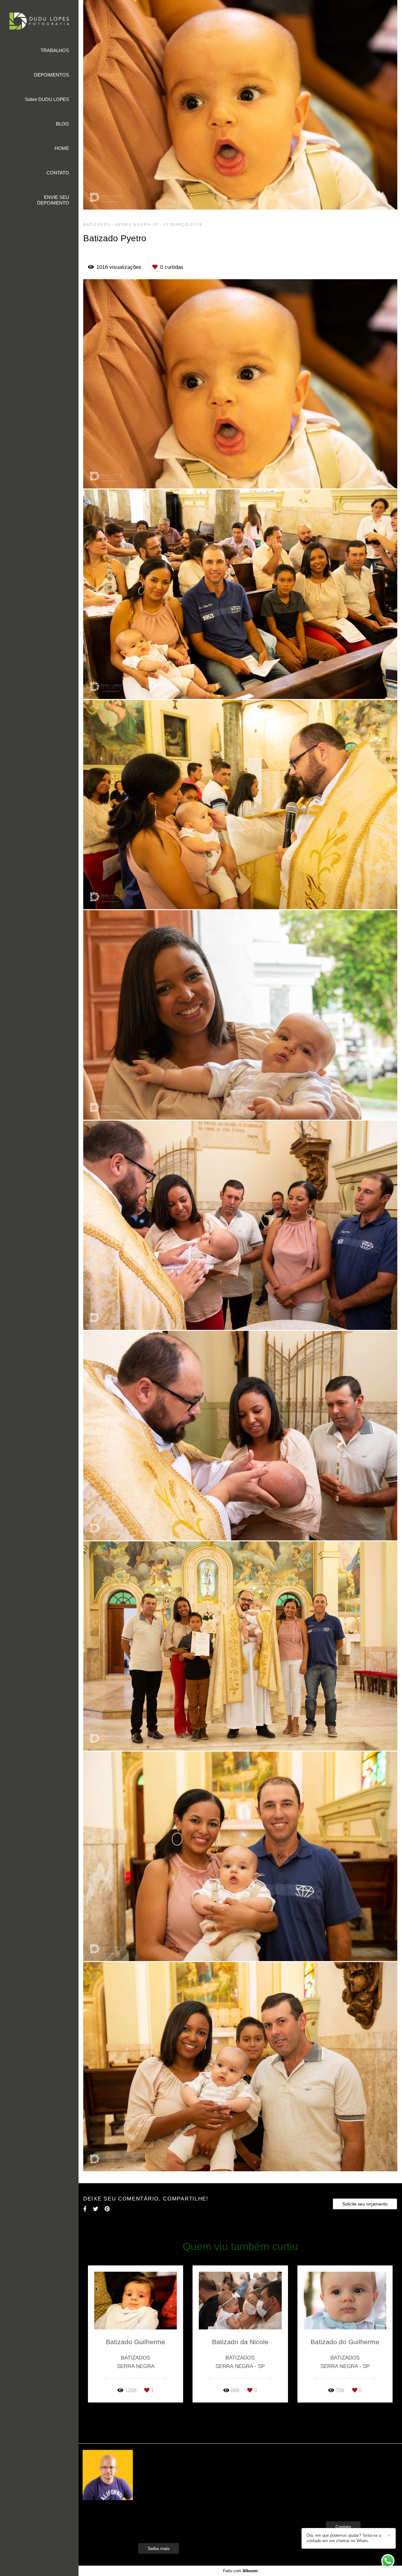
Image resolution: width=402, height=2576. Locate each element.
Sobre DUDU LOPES (47, 99)
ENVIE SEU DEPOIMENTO (53, 200)
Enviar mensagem (353, 2466)
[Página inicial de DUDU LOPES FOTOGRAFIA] (39, 21)
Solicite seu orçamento (365, 2204)
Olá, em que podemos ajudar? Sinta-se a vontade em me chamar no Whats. (344, 2538)
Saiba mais (159, 2548)
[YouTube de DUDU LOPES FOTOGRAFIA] (346, 2507)
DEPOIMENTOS (52, 75)
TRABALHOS (55, 50)
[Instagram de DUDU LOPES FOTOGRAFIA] (336, 2507)
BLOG (62, 124)
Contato (343, 2527)
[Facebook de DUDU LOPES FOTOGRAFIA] (327, 2507)
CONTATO (58, 173)
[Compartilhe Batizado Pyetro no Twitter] (96, 2209)
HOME (62, 148)
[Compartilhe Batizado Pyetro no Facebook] (85, 2209)
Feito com (240, 2571)
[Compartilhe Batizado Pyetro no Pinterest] (107, 2209)
